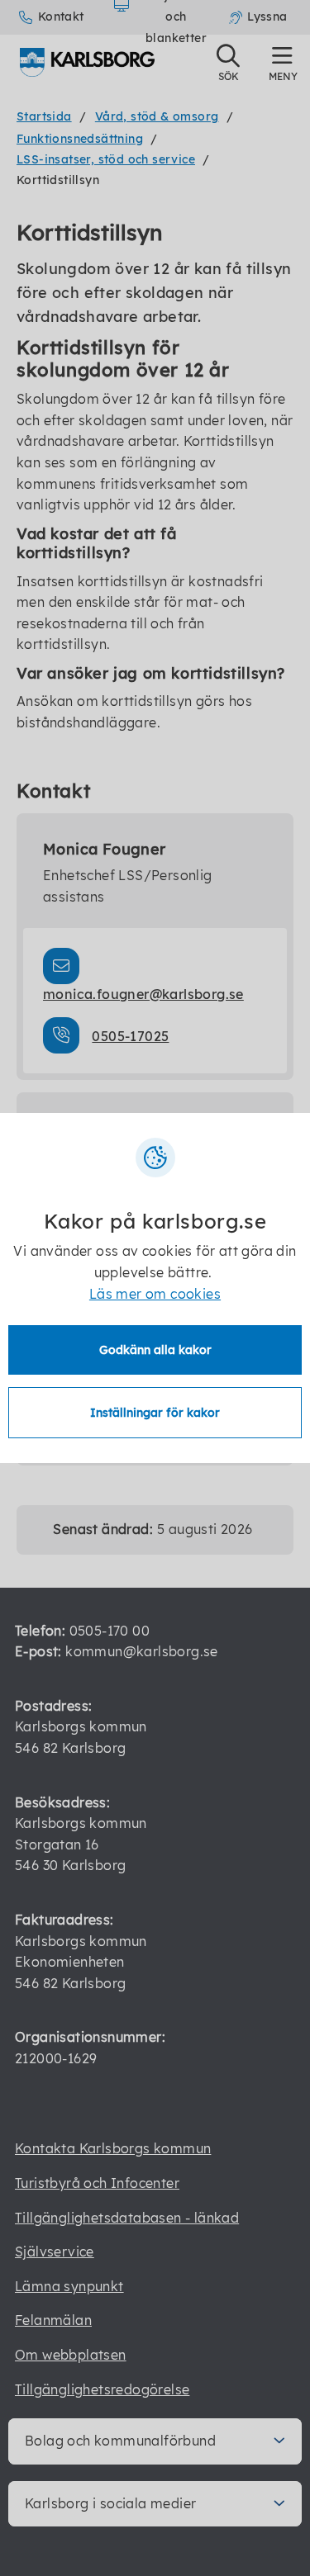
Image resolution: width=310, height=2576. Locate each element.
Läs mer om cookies (155, 1294)
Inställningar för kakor (155, 1413)
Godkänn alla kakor (155, 1350)
